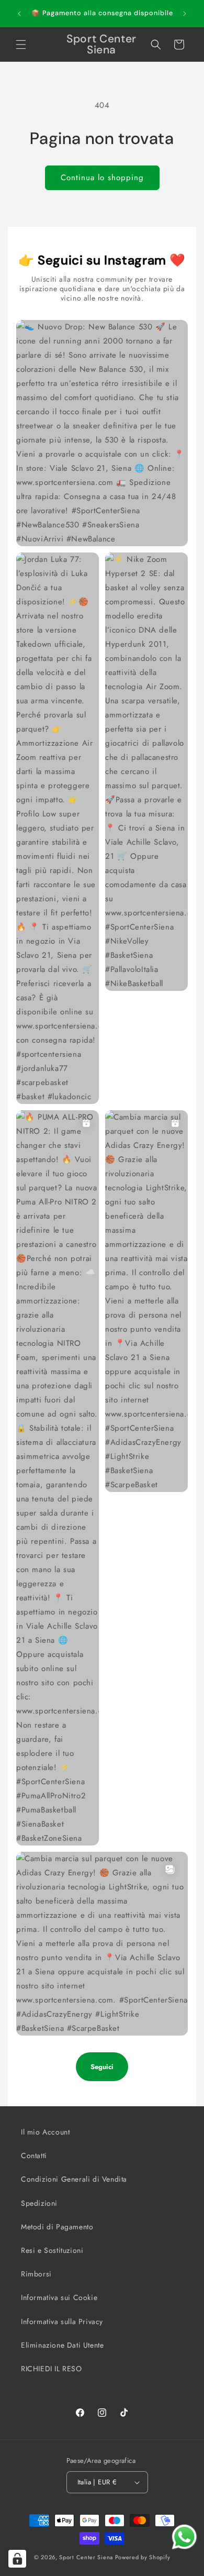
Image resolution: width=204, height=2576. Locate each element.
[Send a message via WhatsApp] (184, 2537)
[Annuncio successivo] (185, 14)
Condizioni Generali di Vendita (74, 2179)
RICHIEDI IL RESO (52, 2369)
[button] (21, 45)
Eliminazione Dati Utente (62, 2345)
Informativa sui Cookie (59, 2297)
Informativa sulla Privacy (62, 2321)
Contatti (34, 2155)
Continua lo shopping (102, 178)
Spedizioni (39, 2203)
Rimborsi (36, 2274)
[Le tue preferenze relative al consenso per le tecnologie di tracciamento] (17, 2559)
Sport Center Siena (86, 2557)
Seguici (102, 2067)
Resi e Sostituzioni (52, 2250)
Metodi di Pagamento (57, 2227)
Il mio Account (45, 2132)
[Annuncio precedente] (19, 14)
